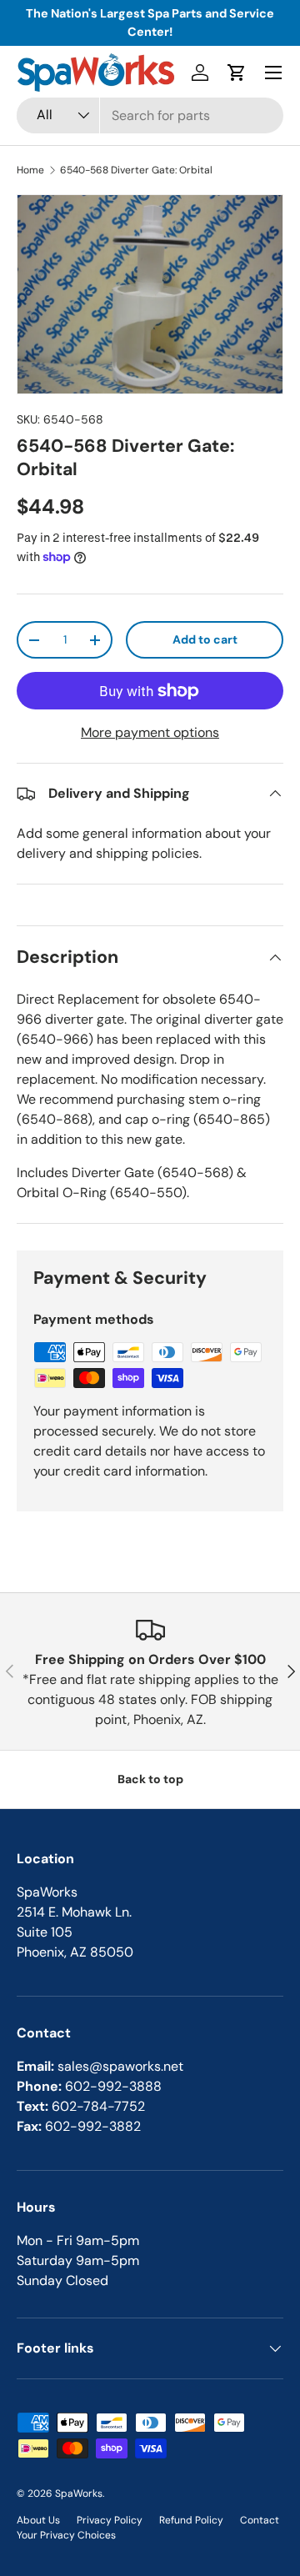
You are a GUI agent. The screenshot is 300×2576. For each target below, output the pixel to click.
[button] (237, 73)
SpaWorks (79, 2493)
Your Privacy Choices (66, 2535)
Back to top (150, 1779)
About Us (38, 2520)
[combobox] (150, 115)
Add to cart (205, 639)
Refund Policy (191, 2520)
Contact (260, 2520)
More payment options (150, 732)
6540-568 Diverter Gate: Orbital (136, 170)
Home (30, 170)
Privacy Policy (110, 2520)
